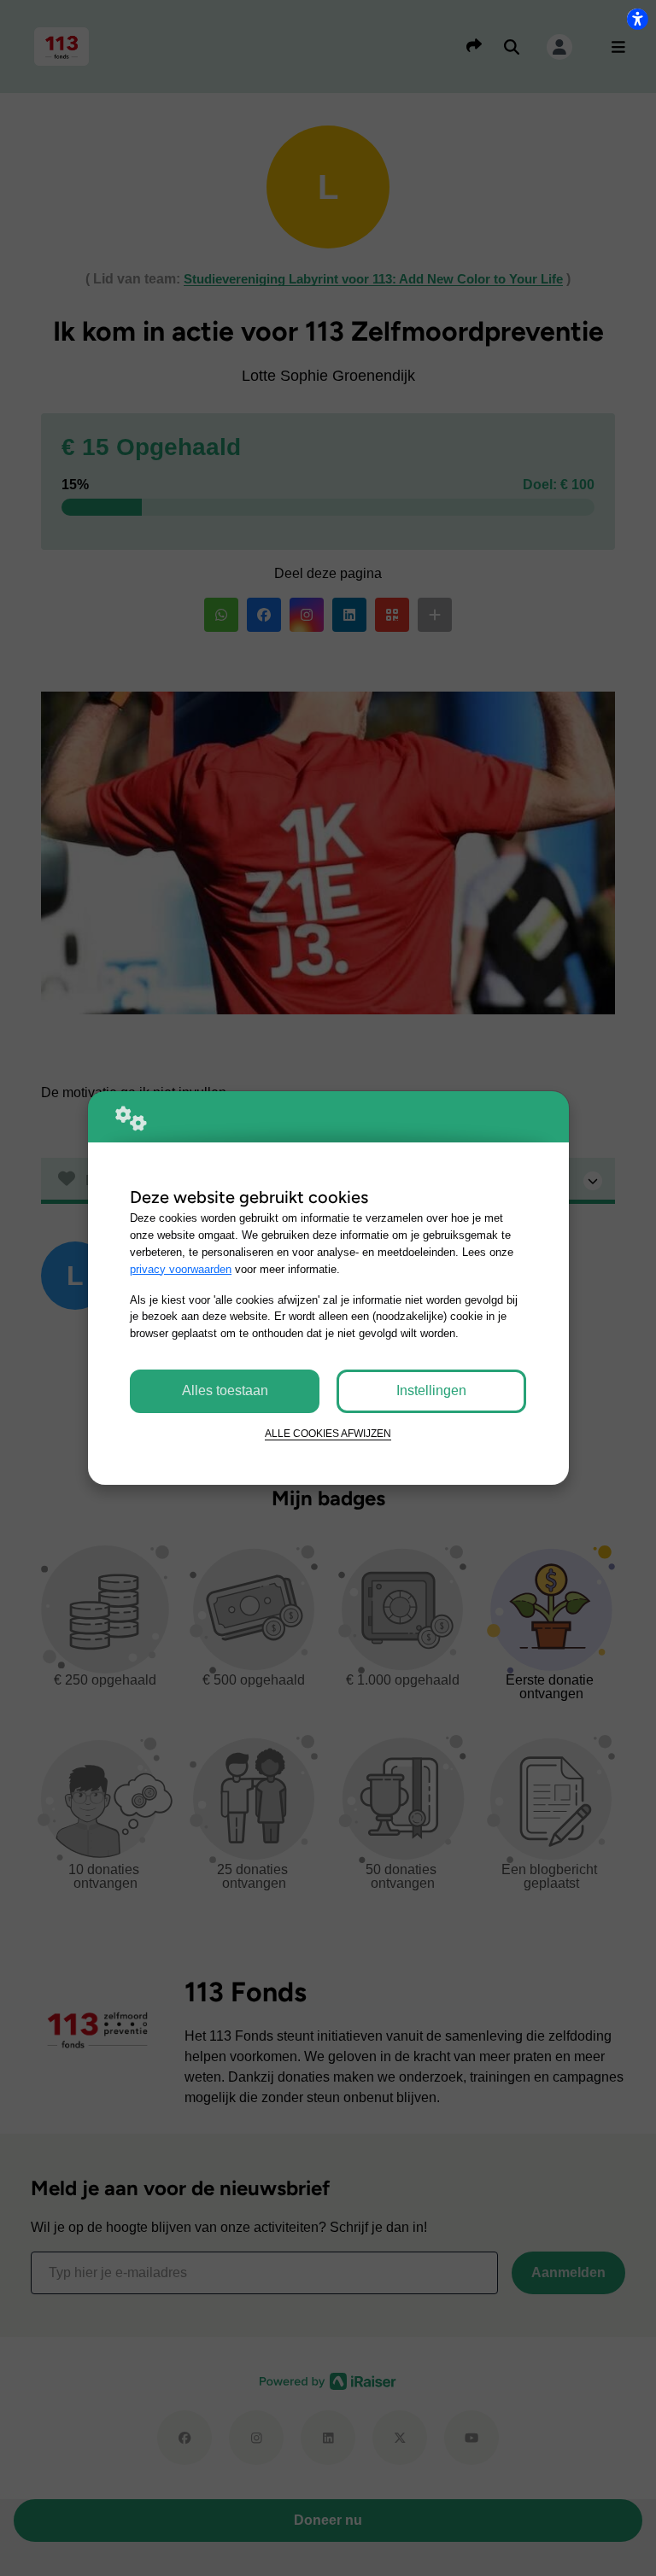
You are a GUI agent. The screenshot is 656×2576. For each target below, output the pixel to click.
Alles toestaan (225, 1390)
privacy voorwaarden (181, 1269)
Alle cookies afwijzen (328, 1433)
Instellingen (431, 1390)
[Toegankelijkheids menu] (637, 19)
